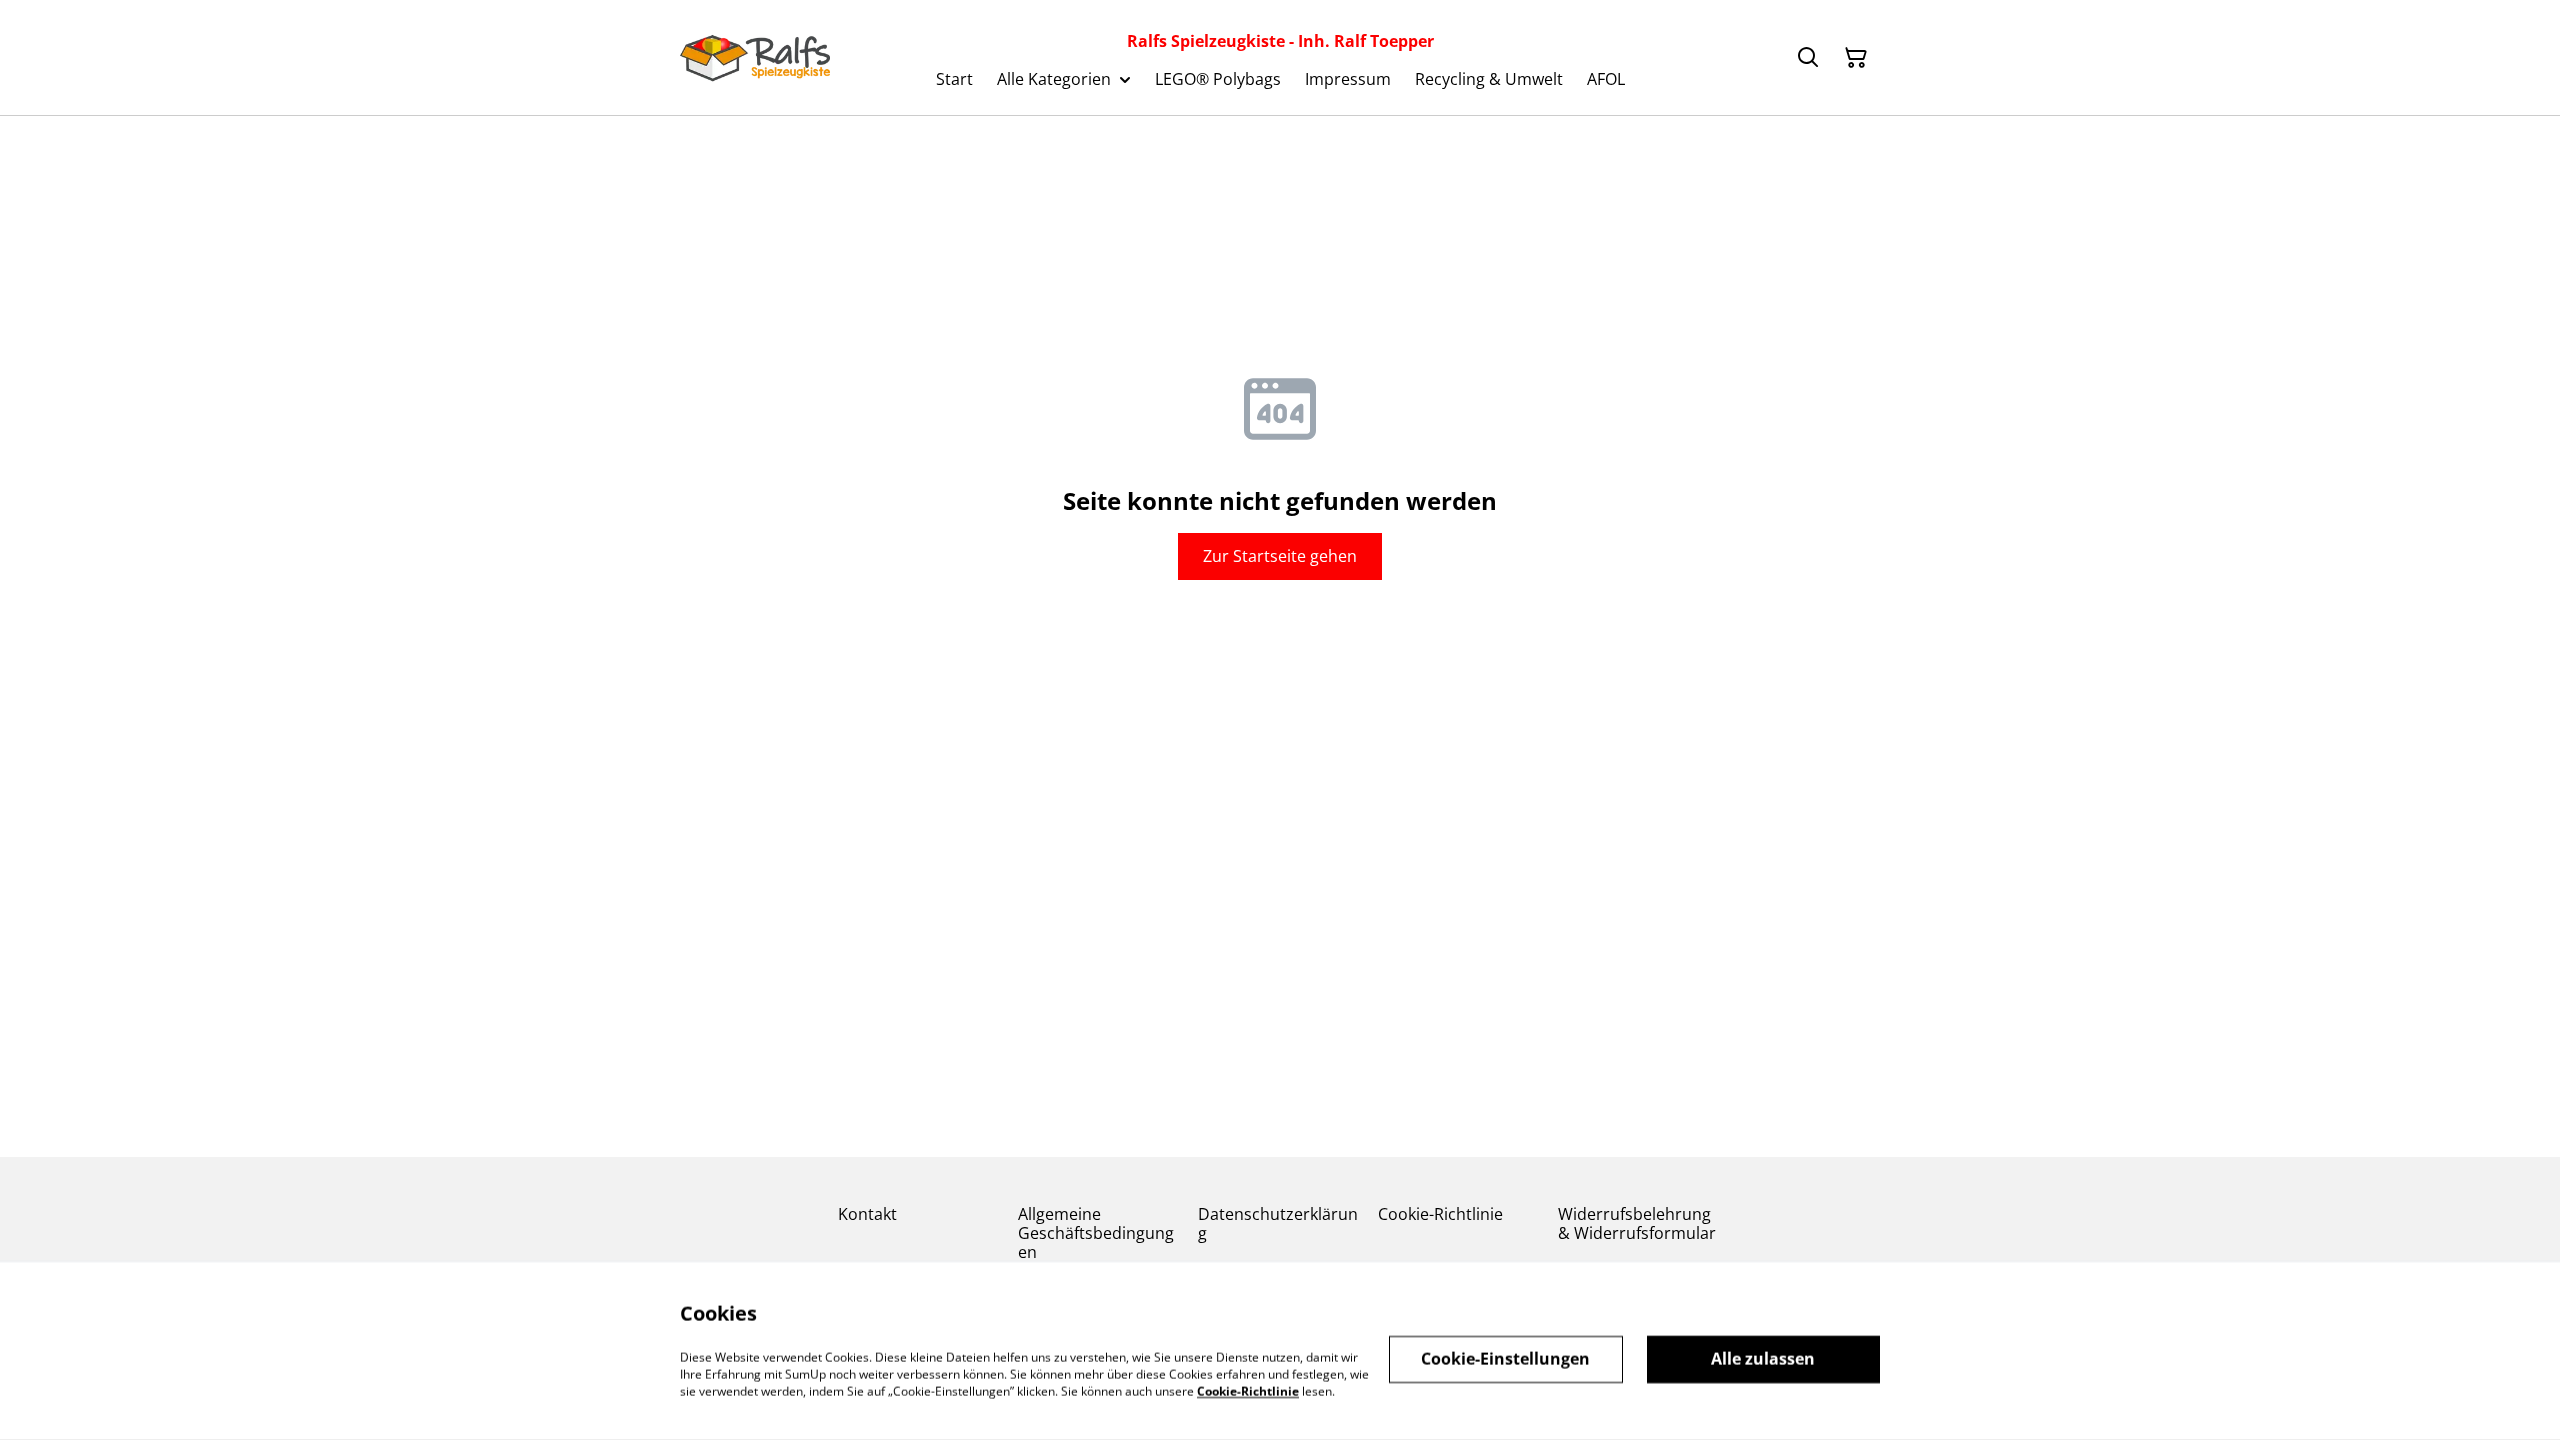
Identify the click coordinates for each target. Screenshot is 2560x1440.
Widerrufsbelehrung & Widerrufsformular (1637, 1223)
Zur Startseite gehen (1280, 556)
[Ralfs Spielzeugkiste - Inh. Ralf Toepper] (755, 58)
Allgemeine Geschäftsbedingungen (1096, 1233)
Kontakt (867, 1214)
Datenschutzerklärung (1278, 1223)
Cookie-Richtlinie (1440, 1214)
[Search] (1808, 58)
